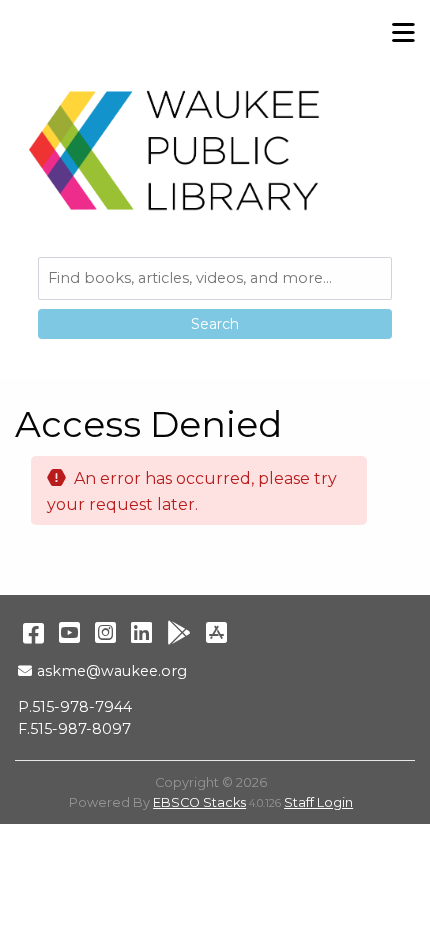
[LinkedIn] (141, 632)
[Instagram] (105, 632)
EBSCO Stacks (199, 802)
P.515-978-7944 (75, 707)
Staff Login (318, 802)
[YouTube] (69, 632)
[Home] (175, 150)
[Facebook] (33, 632)
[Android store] (179, 632)
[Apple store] (216, 632)
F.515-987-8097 (74, 729)
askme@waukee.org (111, 671)
